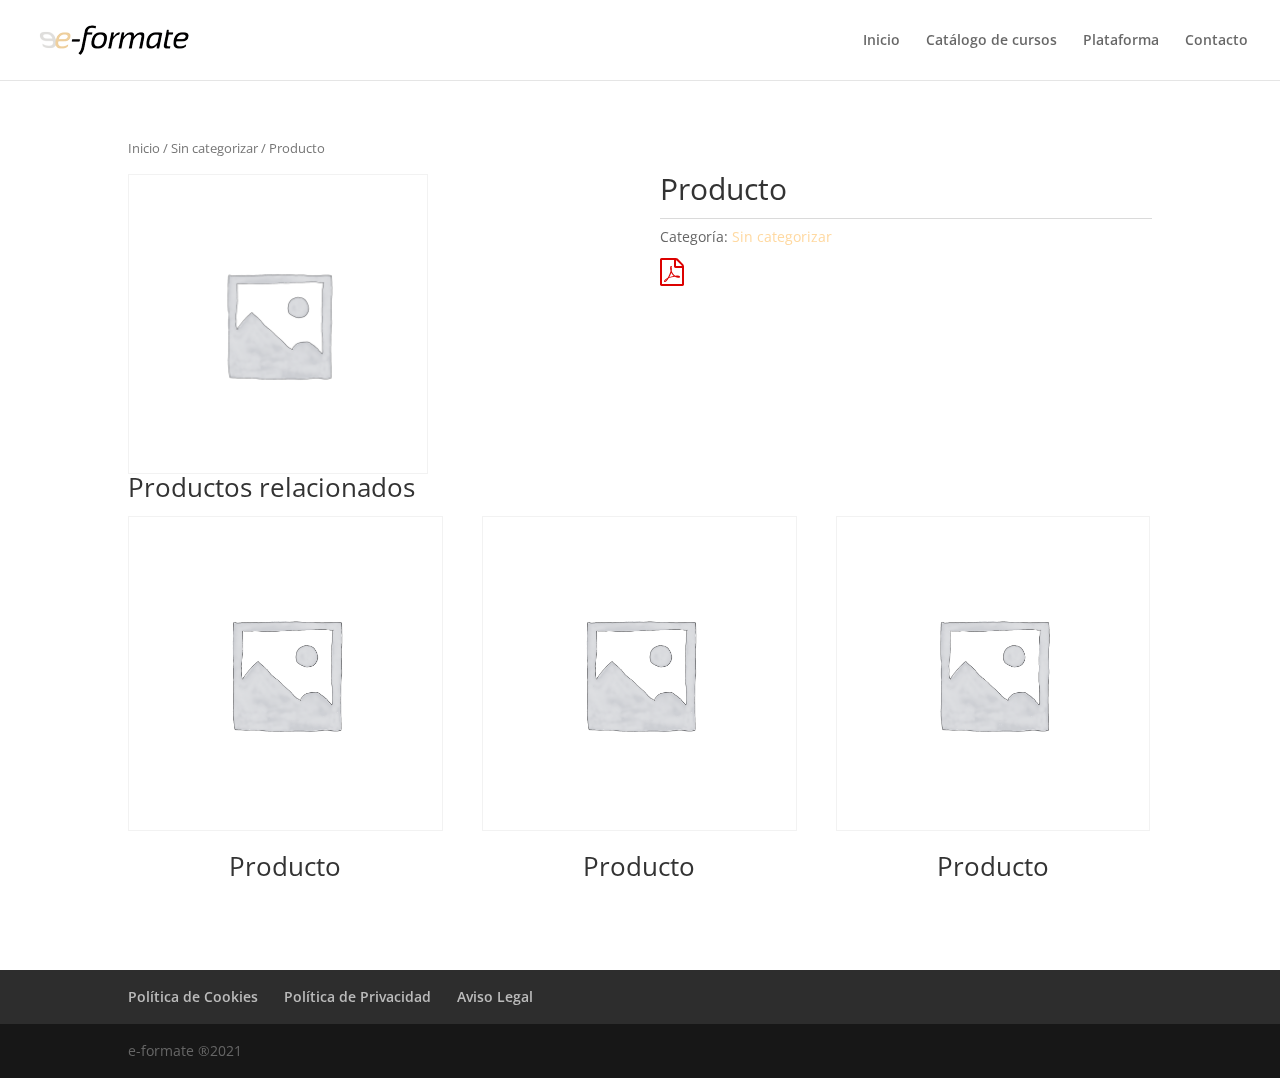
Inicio (881, 41)
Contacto (1216, 41)
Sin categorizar (214, 148)
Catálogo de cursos (991, 41)
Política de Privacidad (357, 996)
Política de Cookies (193, 996)
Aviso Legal (495, 996)
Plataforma (1121, 41)
